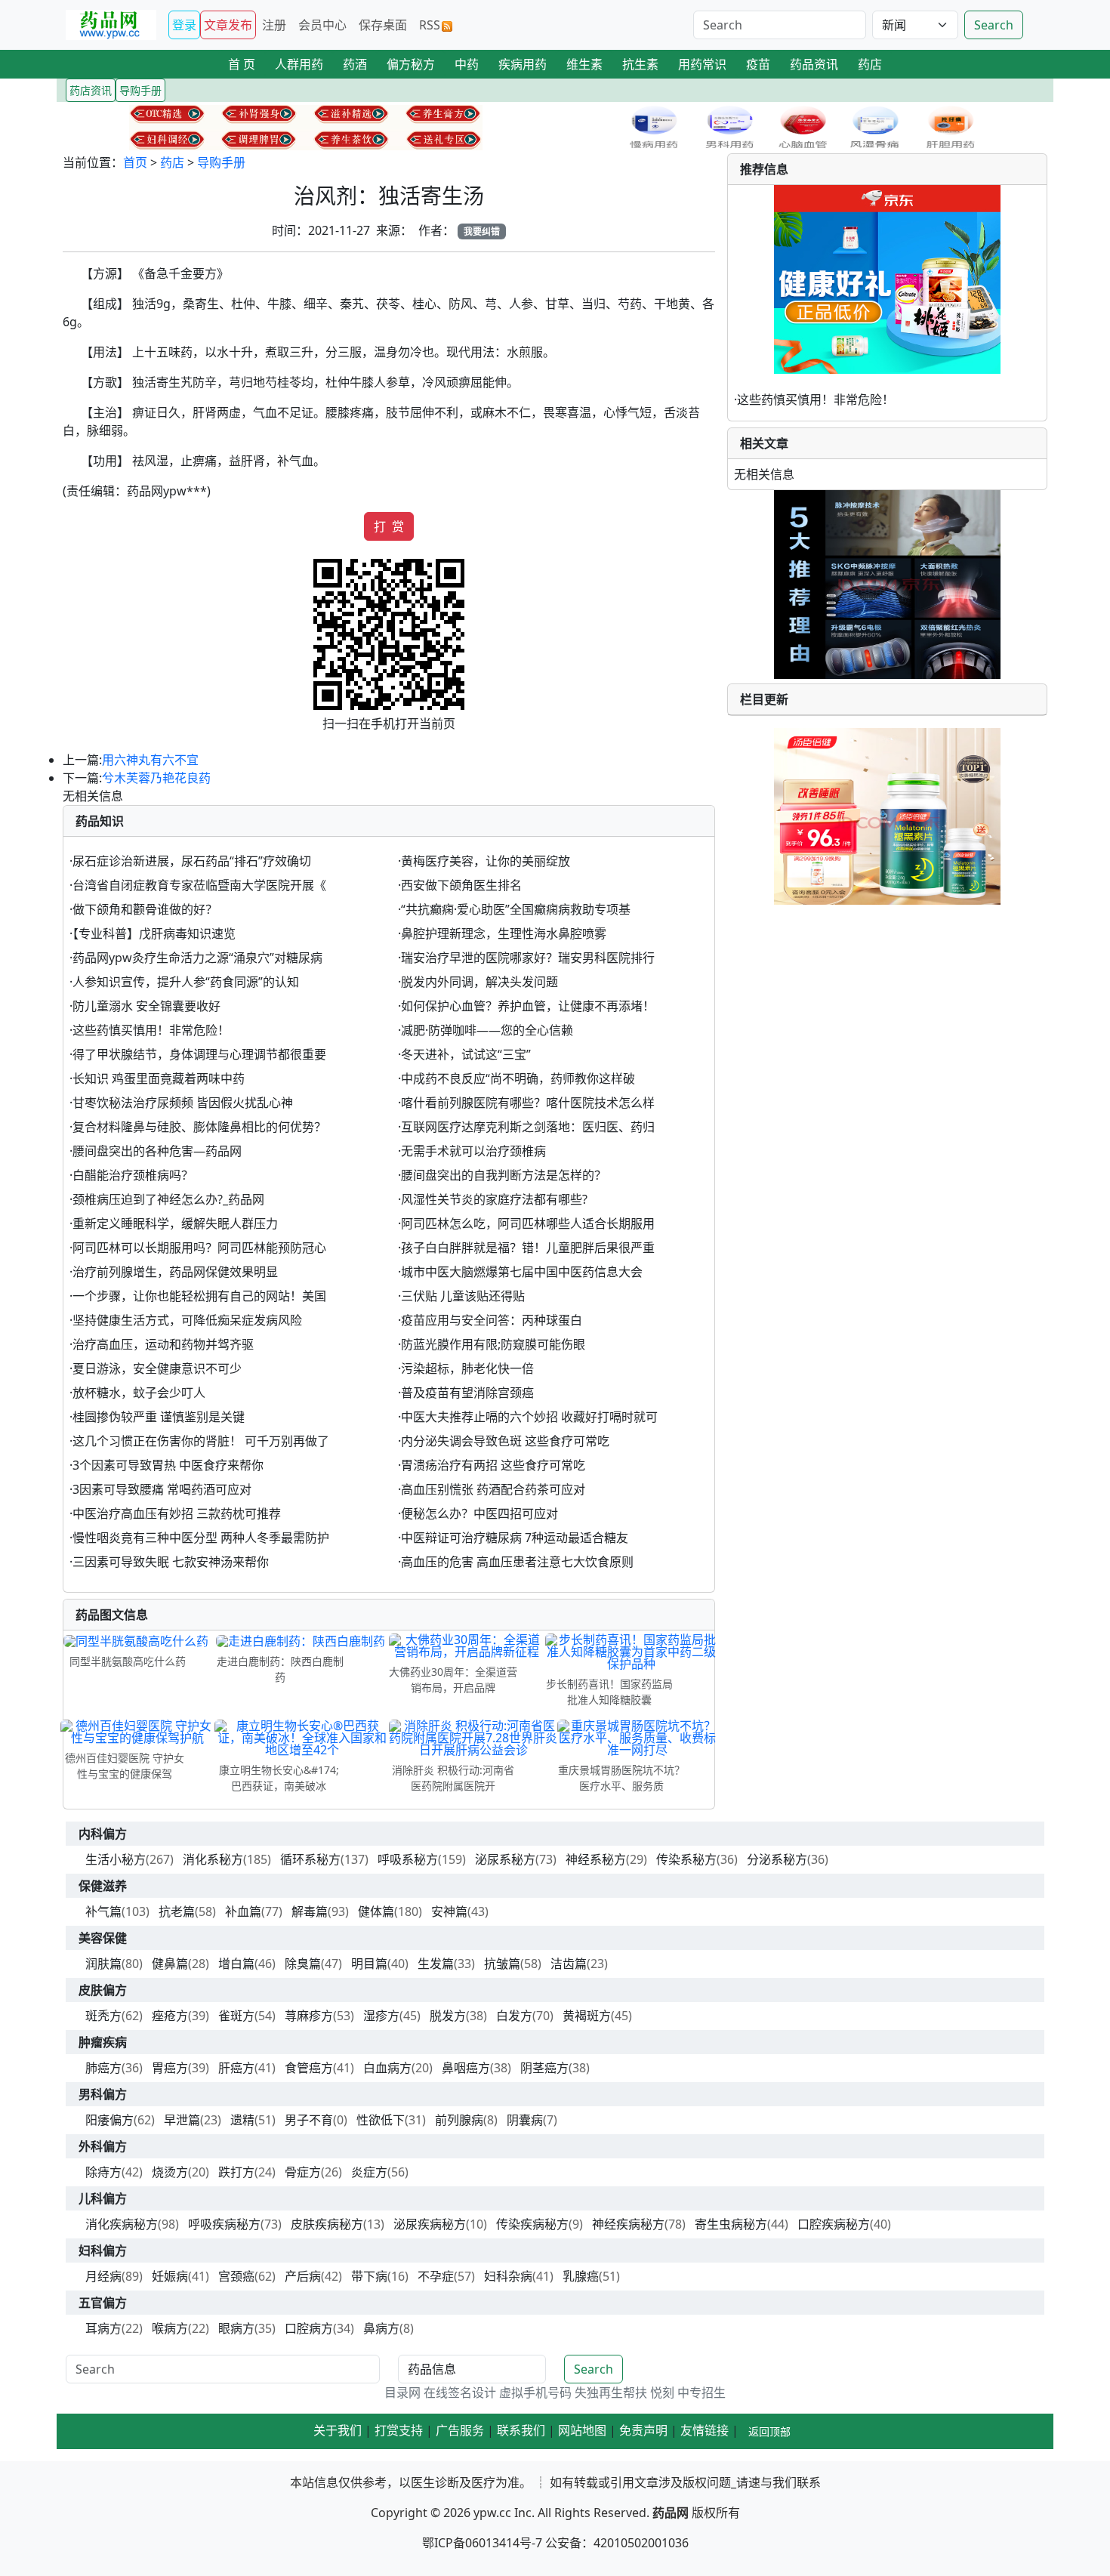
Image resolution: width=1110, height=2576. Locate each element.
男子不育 (309, 2120)
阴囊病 (525, 2120)
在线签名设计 (460, 2392)
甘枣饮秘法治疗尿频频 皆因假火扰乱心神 (183, 1103)
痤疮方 (170, 2016)
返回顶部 (769, 2431)
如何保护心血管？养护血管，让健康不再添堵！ (528, 1006)
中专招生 (701, 2392)
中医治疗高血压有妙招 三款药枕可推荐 (177, 1513)
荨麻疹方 (309, 2016)
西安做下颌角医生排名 (461, 885)
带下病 (369, 2276)
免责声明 (643, 2430)
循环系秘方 (310, 1859)
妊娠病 (170, 2276)
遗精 (242, 2120)
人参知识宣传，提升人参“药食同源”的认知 (186, 982)
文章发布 (228, 25)
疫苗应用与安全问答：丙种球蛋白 (492, 1320)
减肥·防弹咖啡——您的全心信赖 (487, 1030)
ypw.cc (492, 2513)
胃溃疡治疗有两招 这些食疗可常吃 (493, 1465)
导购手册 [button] (140, 90)
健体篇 (376, 1911)
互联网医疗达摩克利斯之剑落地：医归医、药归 (528, 1127)
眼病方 (236, 2328)
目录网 (402, 2392)
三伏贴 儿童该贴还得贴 (463, 1296)
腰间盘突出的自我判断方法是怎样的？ (504, 1175)
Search (994, 25)
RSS (430, 25)
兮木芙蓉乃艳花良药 (156, 778)
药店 (172, 162)
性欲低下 (381, 2120)
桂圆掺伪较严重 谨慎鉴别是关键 (159, 1417)
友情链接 (705, 2430)
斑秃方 (103, 2016)
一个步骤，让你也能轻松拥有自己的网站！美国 (199, 1296)
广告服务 (460, 2430)
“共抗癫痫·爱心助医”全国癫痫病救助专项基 (516, 909)
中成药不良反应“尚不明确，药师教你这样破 (518, 1078)
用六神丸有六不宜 (150, 760)
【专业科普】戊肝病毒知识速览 (154, 933)
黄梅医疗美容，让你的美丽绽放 (486, 861)
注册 (274, 25)
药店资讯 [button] (91, 90)
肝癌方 (236, 2068)
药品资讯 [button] (814, 64)
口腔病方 (309, 2328)
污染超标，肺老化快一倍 (467, 1368)
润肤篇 (103, 1964)
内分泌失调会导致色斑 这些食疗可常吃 (505, 1441)
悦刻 (662, 2392)
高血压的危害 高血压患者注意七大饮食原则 (517, 1562)
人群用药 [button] (299, 64)
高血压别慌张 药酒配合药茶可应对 (493, 1489)
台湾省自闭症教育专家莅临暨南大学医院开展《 (199, 885)
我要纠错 (482, 231)
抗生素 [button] (640, 64)
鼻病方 (381, 2328)
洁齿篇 (569, 1964)
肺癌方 (103, 2068)
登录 (184, 25)
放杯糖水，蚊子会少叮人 (139, 1393)
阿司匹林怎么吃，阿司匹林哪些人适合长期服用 (528, 1223)
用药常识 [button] (702, 64)
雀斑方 (236, 2016)
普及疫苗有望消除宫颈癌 (467, 1393)
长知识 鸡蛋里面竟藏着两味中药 (159, 1078)
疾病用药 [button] (523, 64)
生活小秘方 (116, 1859)
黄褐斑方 (587, 2016)
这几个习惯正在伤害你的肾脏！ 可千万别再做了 (201, 1441)
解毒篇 (310, 1911)
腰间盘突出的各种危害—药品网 (157, 1151)
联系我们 (521, 2430)
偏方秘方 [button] (411, 64)
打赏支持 (399, 2430)
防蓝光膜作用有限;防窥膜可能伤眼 (493, 1344)
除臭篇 (303, 1964)
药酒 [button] (355, 64)
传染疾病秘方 (532, 2224)
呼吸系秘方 (408, 1859)
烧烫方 (170, 2172)
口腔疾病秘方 (834, 2224)
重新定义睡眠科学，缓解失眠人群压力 (175, 1223)
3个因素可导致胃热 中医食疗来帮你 (168, 1465)
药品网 (671, 2513)
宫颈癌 (236, 2276)
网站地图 (582, 2430)
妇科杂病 (508, 2276)
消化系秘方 (213, 1859)
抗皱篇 (502, 1964)
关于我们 (338, 2430)
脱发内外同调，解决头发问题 (479, 982)
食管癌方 (309, 2068)
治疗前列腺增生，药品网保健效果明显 (175, 1272)
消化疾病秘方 (122, 2224)
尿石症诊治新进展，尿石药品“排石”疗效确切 (192, 861)
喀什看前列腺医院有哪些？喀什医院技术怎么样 (528, 1103)
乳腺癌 (581, 2276)
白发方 (514, 2016)
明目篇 (369, 1964)
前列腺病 (459, 2120)
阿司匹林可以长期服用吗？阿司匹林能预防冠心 (199, 1248)
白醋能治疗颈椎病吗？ (133, 1175)
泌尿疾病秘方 (430, 2224)
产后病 (303, 2276)
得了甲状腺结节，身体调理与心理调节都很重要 (199, 1054)
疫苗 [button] (758, 64)
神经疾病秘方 (628, 2224)
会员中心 (322, 25)
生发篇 (436, 1964)
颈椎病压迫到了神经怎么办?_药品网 (168, 1199)
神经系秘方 (596, 1859)
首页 (135, 162)
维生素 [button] (584, 64)
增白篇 (236, 1964)
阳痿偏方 (109, 2120)
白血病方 (387, 2068)
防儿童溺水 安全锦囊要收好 (146, 1006)
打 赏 (389, 526)
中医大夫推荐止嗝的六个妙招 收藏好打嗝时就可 (529, 1417)
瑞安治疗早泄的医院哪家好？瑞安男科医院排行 (528, 958)
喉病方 (170, 2328)
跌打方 (236, 2172)
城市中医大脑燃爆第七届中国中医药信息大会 (522, 1272)
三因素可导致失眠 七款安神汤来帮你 (171, 1562)
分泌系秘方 (777, 1859)
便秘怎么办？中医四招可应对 (479, 1513)
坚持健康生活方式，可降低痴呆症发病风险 (187, 1320)
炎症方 (369, 2172)
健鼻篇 (170, 1964)
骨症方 (303, 2172)
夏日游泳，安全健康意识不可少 (157, 1368)
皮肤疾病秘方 (327, 2224)
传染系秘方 (686, 1859)
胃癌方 (170, 2068)
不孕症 (436, 2276)
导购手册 (221, 162)
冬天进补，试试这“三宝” (466, 1054)
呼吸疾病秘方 (224, 2224)
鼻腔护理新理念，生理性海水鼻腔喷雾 (504, 933)
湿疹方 (381, 2016)
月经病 (103, 2276)
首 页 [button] (242, 64)
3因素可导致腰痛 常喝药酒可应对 (162, 1489)
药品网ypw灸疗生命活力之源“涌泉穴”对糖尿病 (197, 958)
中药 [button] (467, 64)
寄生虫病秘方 (731, 2224)
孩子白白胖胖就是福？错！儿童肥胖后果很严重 (528, 1248)
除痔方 (103, 2172)
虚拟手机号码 (535, 2392)
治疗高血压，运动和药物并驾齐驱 (163, 1344)
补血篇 (243, 1911)
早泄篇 (182, 2120)
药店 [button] (870, 64)
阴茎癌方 (544, 2068)
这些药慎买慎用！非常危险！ (151, 1030)
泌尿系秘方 (505, 1859)
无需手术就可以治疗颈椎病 (473, 1151)
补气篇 (103, 1911)
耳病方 (103, 2328)
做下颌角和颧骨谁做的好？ (145, 909)
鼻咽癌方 (466, 2068)
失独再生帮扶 (611, 2392)
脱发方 (448, 2016)
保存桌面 (383, 25)
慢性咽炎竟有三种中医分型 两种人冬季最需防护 (201, 1538)
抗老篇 (177, 1911)
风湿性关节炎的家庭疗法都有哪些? (494, 1199)
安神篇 (449, 1911)
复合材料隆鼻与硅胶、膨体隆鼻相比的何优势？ (199, 1127)
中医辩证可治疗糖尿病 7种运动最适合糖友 (515, 1538)
